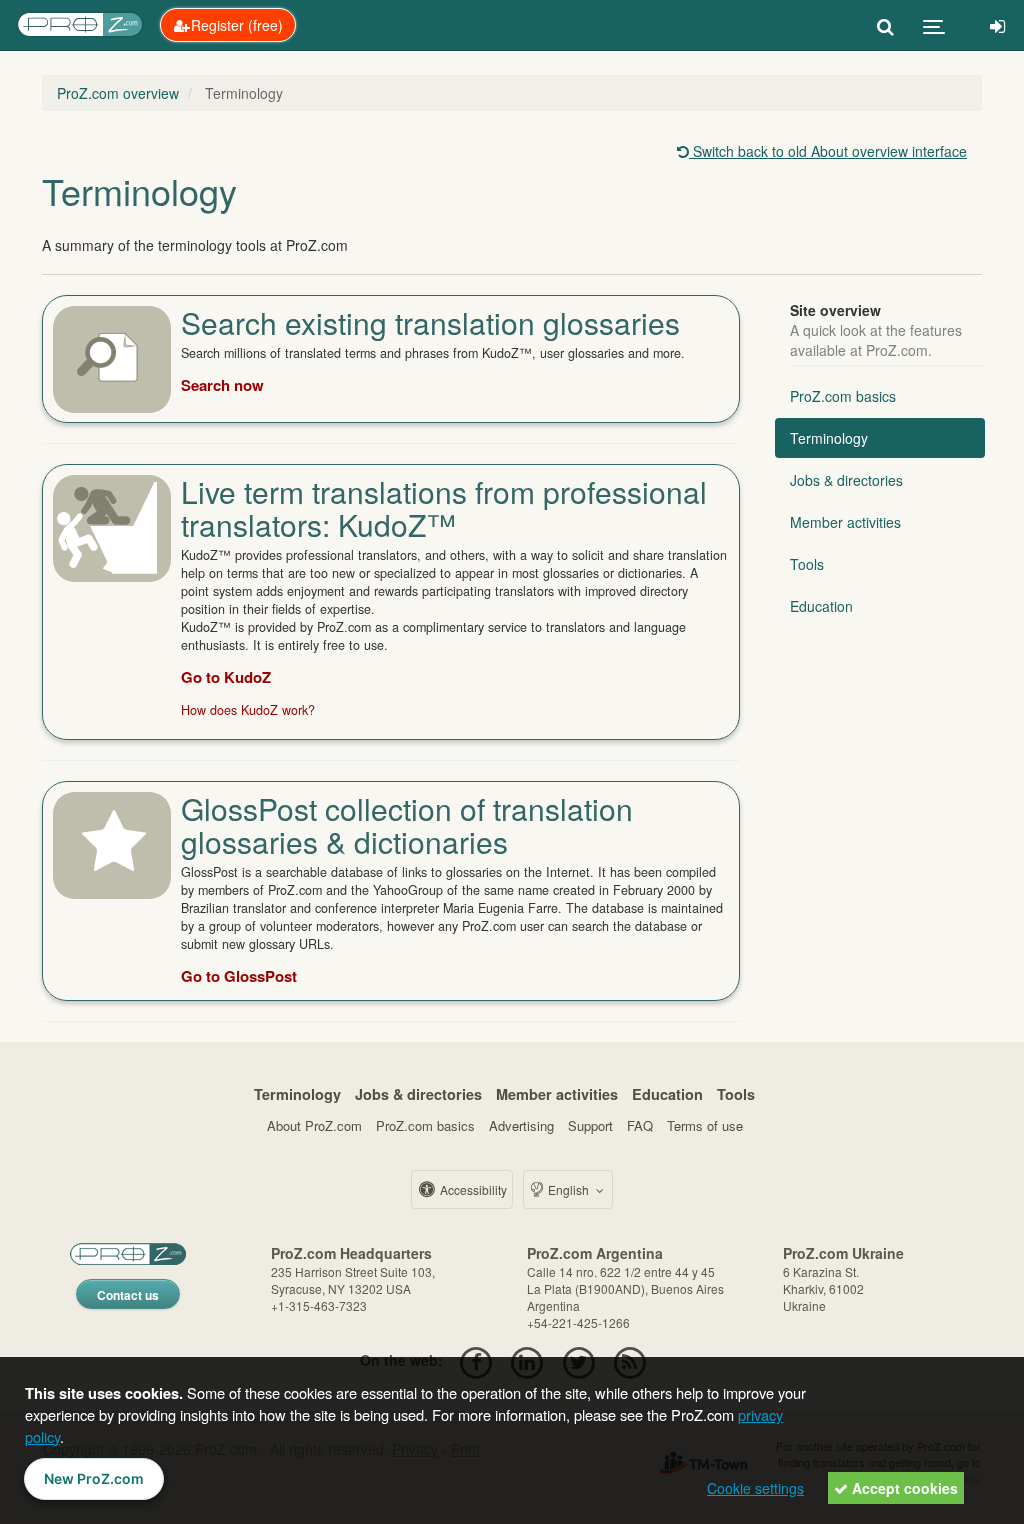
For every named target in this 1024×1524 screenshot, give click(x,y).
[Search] (885, 25)
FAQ (640, 1125)
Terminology (829, 438)
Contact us (128, 1295)
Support (590, 1125)
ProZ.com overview (118, 93)
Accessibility (472, 1189)
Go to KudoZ (226, 677)
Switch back (828, 151)
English (568, 1189)
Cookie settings (755, 1488)
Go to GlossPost (239, 976)
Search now (222, 385)
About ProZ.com (314, 1125)
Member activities (845, 522)
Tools (807, 564)
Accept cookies (903, 1488)
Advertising (521, 1125)
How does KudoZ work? (248, 710)
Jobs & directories (846, 480)
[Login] (997, 25)
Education (821, 606)
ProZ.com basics (843, 396)
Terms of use (705, 1125)
